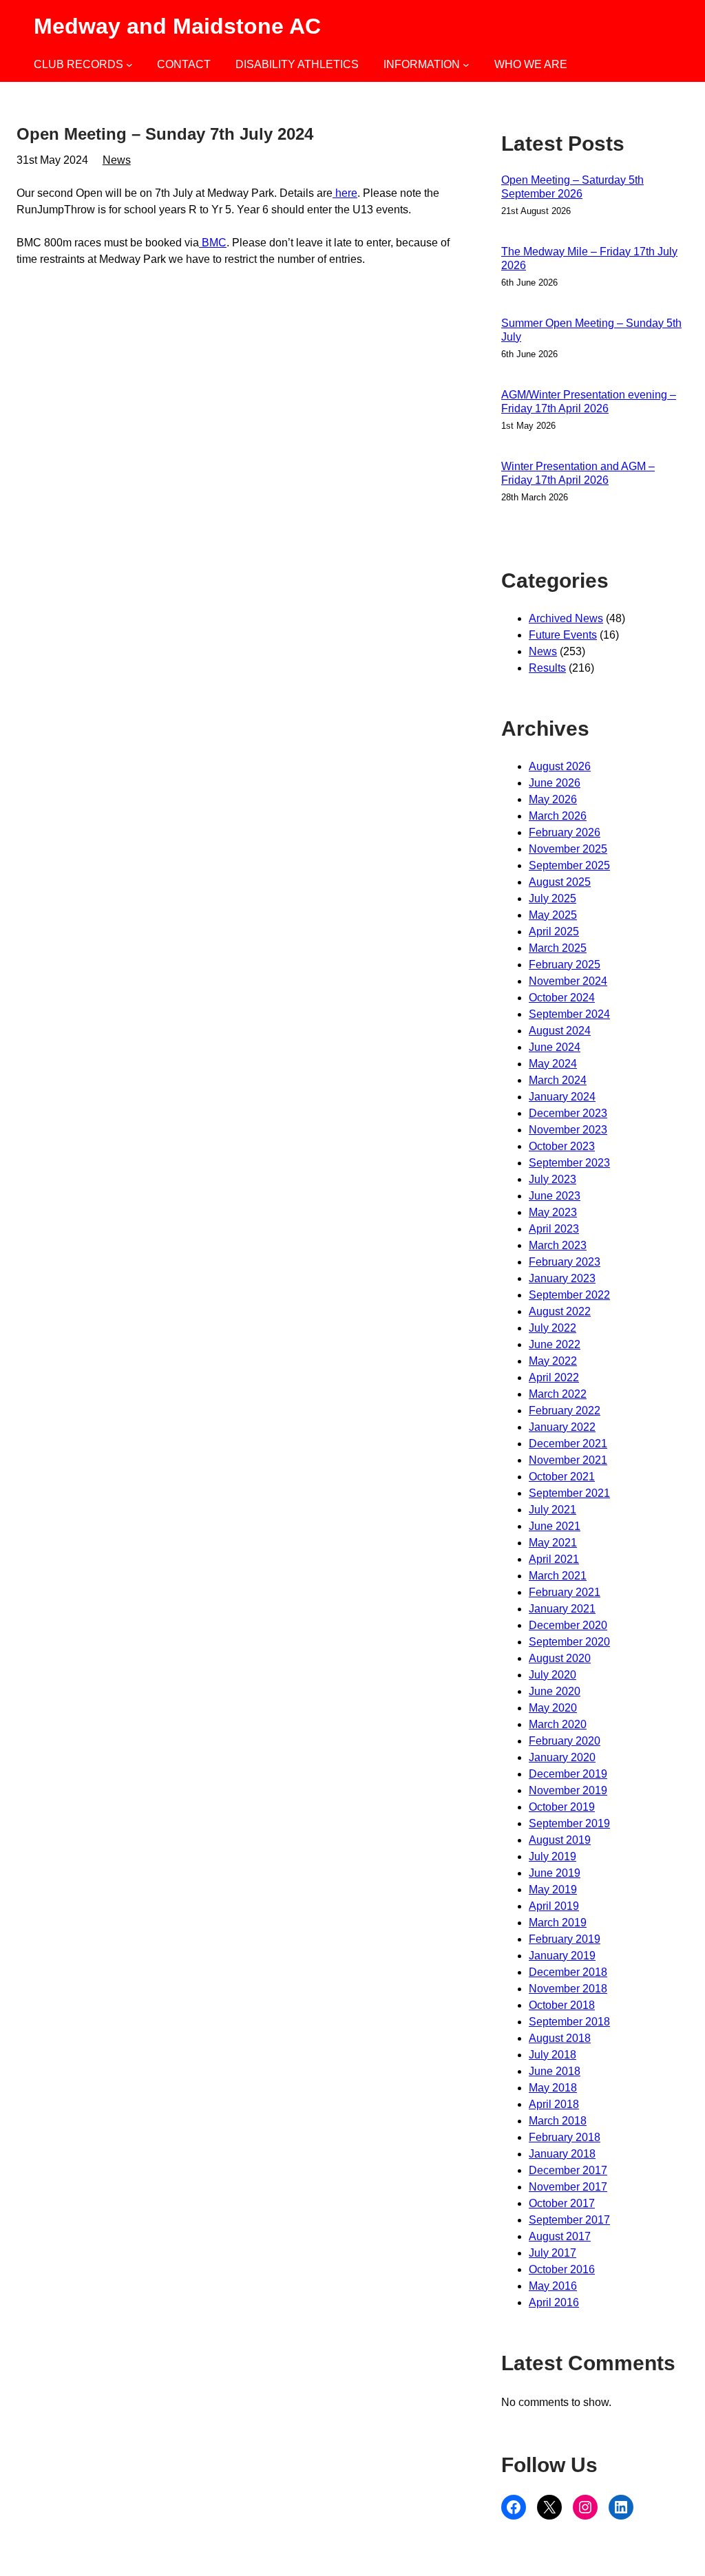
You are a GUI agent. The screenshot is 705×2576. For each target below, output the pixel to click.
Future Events (563, 635)
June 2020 (555, 1691)
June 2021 (555, 1526)
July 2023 (553, 1179)
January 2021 (562, 1609)
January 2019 (562, 1956)
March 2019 (558, 1923)
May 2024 (553, 1064)
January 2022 (562, 1427)
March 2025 (558, 948)
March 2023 (558, 1245)
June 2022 (555, 1344)
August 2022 (560, 1311)
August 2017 (560, 2236)
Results (547, 668)
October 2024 (562, 998)
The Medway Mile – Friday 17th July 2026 (589, 258)
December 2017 (568, 2170)
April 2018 (554, 2104)
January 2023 (562, 1278)
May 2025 (553, 915)
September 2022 (569, 1295)
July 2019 (553, 1856)
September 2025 (569, 865)
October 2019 (562, 1807)
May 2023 (553, 1212)
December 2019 (568, 1774)
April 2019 (554, 1906)
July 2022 (553, 1328)
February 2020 (565, 1741)
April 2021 (554, 1559)
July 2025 (553, 898)
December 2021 (568, 1444)
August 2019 (560, 1840)
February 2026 (565, 832)
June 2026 (555, 783)
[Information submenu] (466, 65)
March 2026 (558, 816)
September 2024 (569, 1014)
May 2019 (553, 1890)
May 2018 (553, 2088)
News (117, 160)
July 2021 (553, 1510)
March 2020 (558, 1724)
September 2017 (569, 2220)
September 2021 (569, 1493)
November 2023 (568, 1130)
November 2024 (568, 981)
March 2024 (558, 1080)
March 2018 (558, 2121)
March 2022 (558, 1394)
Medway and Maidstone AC (177, 26)
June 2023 (555, 1196)
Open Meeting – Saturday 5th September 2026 (572, 187)
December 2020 (568, 1625)
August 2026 (560, 766)
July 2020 (553, 1675)
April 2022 (554, 1377)
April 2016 (554, 2302)
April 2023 (554, 1229)
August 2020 (560, 1658)
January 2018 (562, 2154)
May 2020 (553, 1708)
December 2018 (568, 1972)
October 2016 (562, 2269)
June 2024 (555, 1047)
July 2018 (553, 2055)
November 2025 (568, 849)
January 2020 (562, 1757)
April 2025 (554, 932)
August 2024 (560, 1031)
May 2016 (553, 2286)
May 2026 (553, 799)
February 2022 (565, 1411)
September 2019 (569, 1823)
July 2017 (553, 2253)
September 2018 (569, 2022)
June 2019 (555, 1873)
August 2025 (560, 882)
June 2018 (555, 2071)
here (345, 193)
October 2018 (562, 2005)
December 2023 (568, 1113)
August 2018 (560, 2038)
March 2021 (558, 1576)
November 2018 (568, 1989)
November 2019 (568, 1790)
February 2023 (565, 1262)
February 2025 (565, 965)
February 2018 (565, 2137)
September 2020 (569, 1642)
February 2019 (565, 1939)
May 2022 (553, 1361)
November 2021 (568, 1460)
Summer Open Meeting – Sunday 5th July (591, 330)
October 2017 (562, 2203)
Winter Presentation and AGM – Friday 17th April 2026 (578, 473)
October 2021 (562, 1477)
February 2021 (565, 1592)
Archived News (566, 618)
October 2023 (562, 1146)
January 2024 (562, 1097)
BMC (213, 243)
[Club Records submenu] (129, 65)
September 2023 (569, 1163)
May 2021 (553, 1543)
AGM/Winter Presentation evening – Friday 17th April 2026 (589, 402)
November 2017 (568, 2187)
